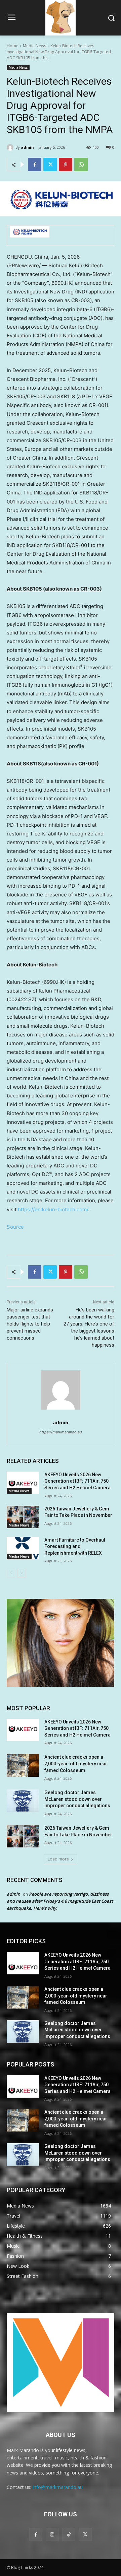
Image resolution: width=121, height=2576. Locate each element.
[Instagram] (52, 2534)
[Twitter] (50, 164)
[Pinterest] (66, 164)
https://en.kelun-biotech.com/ (53, 1209)
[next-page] (22, 1573)
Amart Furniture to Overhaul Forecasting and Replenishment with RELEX (75, 1546)
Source (15, 1227)
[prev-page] (11, 1573)
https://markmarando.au (61, 1432)
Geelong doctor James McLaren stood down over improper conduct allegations (77, 1799)
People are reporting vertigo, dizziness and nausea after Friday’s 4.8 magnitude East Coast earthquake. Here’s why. (60, 1901)
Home (13, 46)
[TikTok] (69, 2534)
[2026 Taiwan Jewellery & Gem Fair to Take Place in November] (23, 1517)
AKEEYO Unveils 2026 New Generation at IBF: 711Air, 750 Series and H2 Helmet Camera (77, 1481)
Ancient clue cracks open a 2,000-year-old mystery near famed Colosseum (76, 1764)
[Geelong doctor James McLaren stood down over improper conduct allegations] (23, 1801)
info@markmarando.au (58, 2487)
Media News (34, 46)
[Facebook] (35, 164)
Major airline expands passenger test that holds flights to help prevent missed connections (30, 1324)
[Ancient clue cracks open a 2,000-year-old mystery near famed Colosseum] (23, 1765)
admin (27, 147)
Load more (58, 1859)
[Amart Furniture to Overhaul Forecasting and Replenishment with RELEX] (23, 1548)
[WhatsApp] (81, 164)
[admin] (11, 147)
